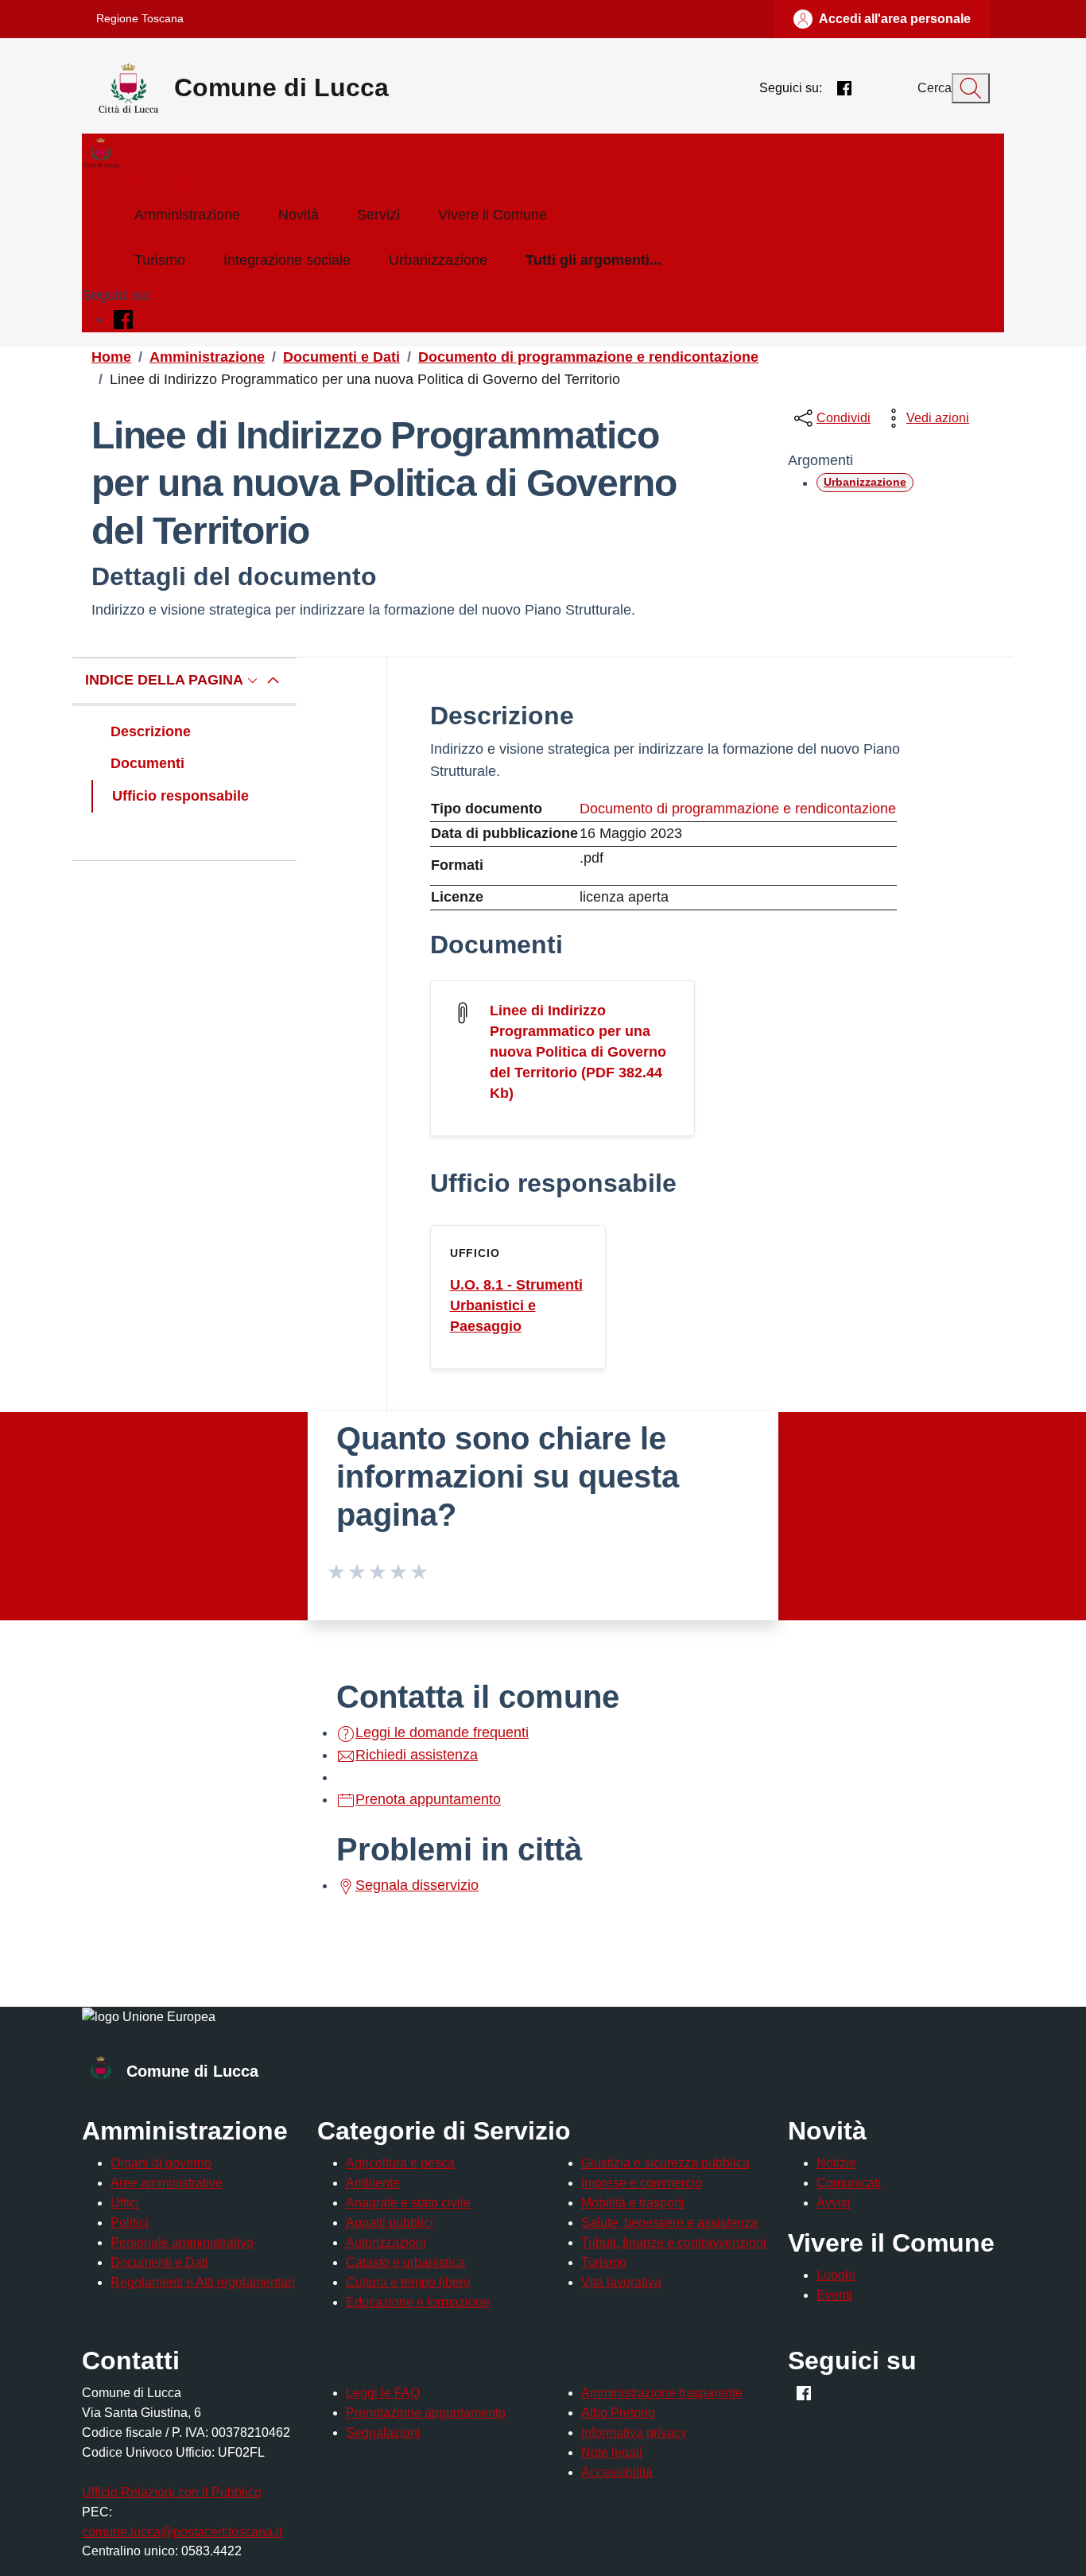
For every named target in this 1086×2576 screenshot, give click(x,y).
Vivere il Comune (493, 215)
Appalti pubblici (390, 2223)
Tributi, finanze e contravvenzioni (674, 2242)
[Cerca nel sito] (971, 88)
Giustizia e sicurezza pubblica (665, 2163)
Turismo (160, 260)
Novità (299, 215)
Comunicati (849, 2183)
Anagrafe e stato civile (408, 2203)
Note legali (612, 2452)
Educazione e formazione (418, 2302)
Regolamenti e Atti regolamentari (203, 2282)
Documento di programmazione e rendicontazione (738, 809)
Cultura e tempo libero (408, 2282)
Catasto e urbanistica (405, 2262)
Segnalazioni (383, 2432)
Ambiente (373, 2183)
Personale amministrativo (182, 2242)
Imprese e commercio (642, 2183)
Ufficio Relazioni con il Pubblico (172, 2492)
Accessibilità (617, 2472)
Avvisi (834, 2203)
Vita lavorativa (621, 2282)
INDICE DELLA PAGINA (164, 680)
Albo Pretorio (618, 2413)
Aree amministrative (167, 2183)
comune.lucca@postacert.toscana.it (182, 2532)
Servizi (378, 215)
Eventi (834, 2295)
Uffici (125, 2203)
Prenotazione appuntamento (426, 2413)
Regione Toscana (140, 18)
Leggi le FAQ (383, 2393)
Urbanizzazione (438, 260)
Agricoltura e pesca (400, 2163)
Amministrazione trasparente (662, 2393)
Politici (130, 2223)
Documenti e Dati (159, 2262)
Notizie (836, 2163)
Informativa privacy (634, 2432)
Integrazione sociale (287, 260)
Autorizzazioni (386, 2242)
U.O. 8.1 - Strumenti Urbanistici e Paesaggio (516, 1305)
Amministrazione (187, 215)
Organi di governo (161, 2163)
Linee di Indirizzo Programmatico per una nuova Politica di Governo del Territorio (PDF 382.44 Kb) (578, 1052)
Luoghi (836, 2275)
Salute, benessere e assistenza (669, 2223)
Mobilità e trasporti (633, 2203)
